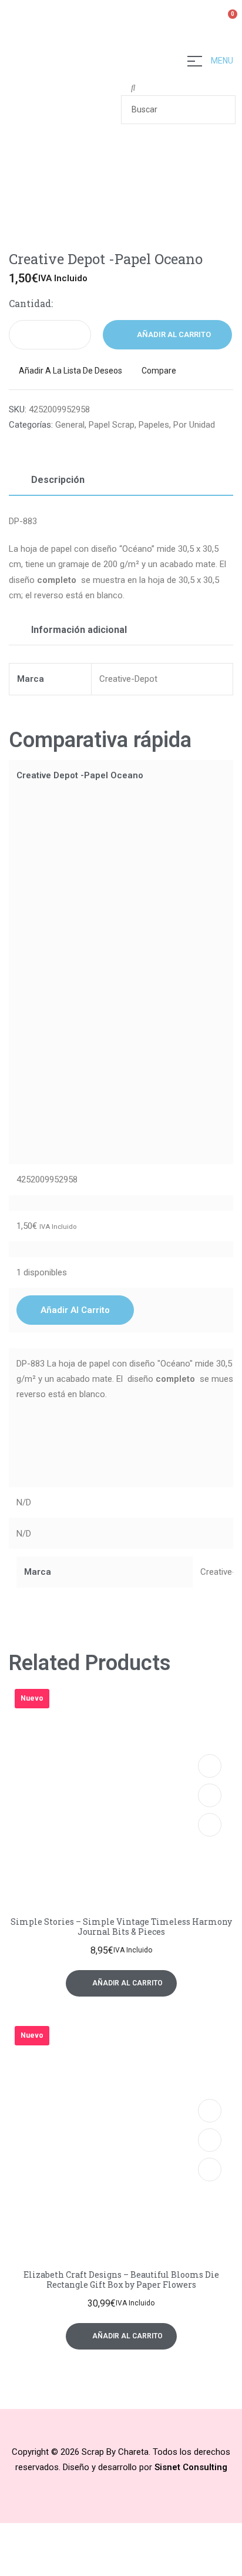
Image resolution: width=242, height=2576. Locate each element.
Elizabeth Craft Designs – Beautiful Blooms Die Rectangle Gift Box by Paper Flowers (121, 2280)
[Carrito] (228, 21)
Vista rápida (210, 1795)
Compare (159, 371)
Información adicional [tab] (79, 630)
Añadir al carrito (174, 334)
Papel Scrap (112, 425)
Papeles (154, 425)
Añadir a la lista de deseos (70, 371)
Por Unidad (194, 425)
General (70, 425)
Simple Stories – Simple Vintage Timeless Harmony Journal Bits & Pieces (121, 1927)
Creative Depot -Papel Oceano (80, 775)
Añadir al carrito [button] (75, 1310)
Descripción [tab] (58, 480)
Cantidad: (31, 303)
